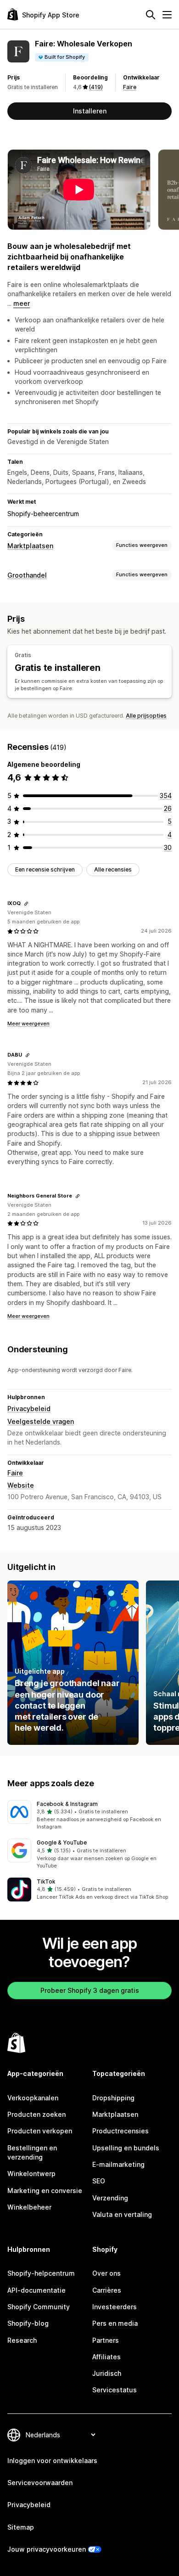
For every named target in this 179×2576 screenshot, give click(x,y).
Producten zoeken (36, 2114)
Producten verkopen (40, 2131)
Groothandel (27, 575)
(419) (96, 87)
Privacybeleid (29, 1409)
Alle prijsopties (146, 716)
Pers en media (115, 2323)
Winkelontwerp (31, 2174)
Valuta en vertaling (122, 2214)
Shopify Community (39, 2307)
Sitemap (21, 2527)
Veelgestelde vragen (41, 1421)
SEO (99, 2181)
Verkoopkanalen (33, 2098)
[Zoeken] (151, 15)
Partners (106, 2340)
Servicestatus (115, 2390)
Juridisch (107, 2373)
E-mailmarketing (118, 2164)
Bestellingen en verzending (32, 2152)
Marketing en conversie (45, 2191)
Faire (130, 87)
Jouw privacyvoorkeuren (47, 2549)
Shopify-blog (28, 2323)
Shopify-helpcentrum (41, 2273)
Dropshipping (113, 2098)
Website (21, 1485)
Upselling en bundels (126, 2148)
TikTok (46, 1881)
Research (22, 2340)
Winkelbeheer (29, 2207)
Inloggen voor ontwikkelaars (52, 2461)
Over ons (106, 2273)
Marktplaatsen (30, 546)
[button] (89, 1816)
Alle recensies (113, 869)
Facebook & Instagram (67, 1804)
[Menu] (167, 15)
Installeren (90, 111)
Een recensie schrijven (45, 869)
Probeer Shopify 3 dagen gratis (90, 1990)
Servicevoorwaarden (40, 2483)
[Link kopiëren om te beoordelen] (26, 904)
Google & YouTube (62, 1842)
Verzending (110, 2198)
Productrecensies (120, 2131)
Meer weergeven (28, 1024)
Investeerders (115, 2307)
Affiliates (106, 2357)
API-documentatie (36, 2290)
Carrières (107, 2290)
